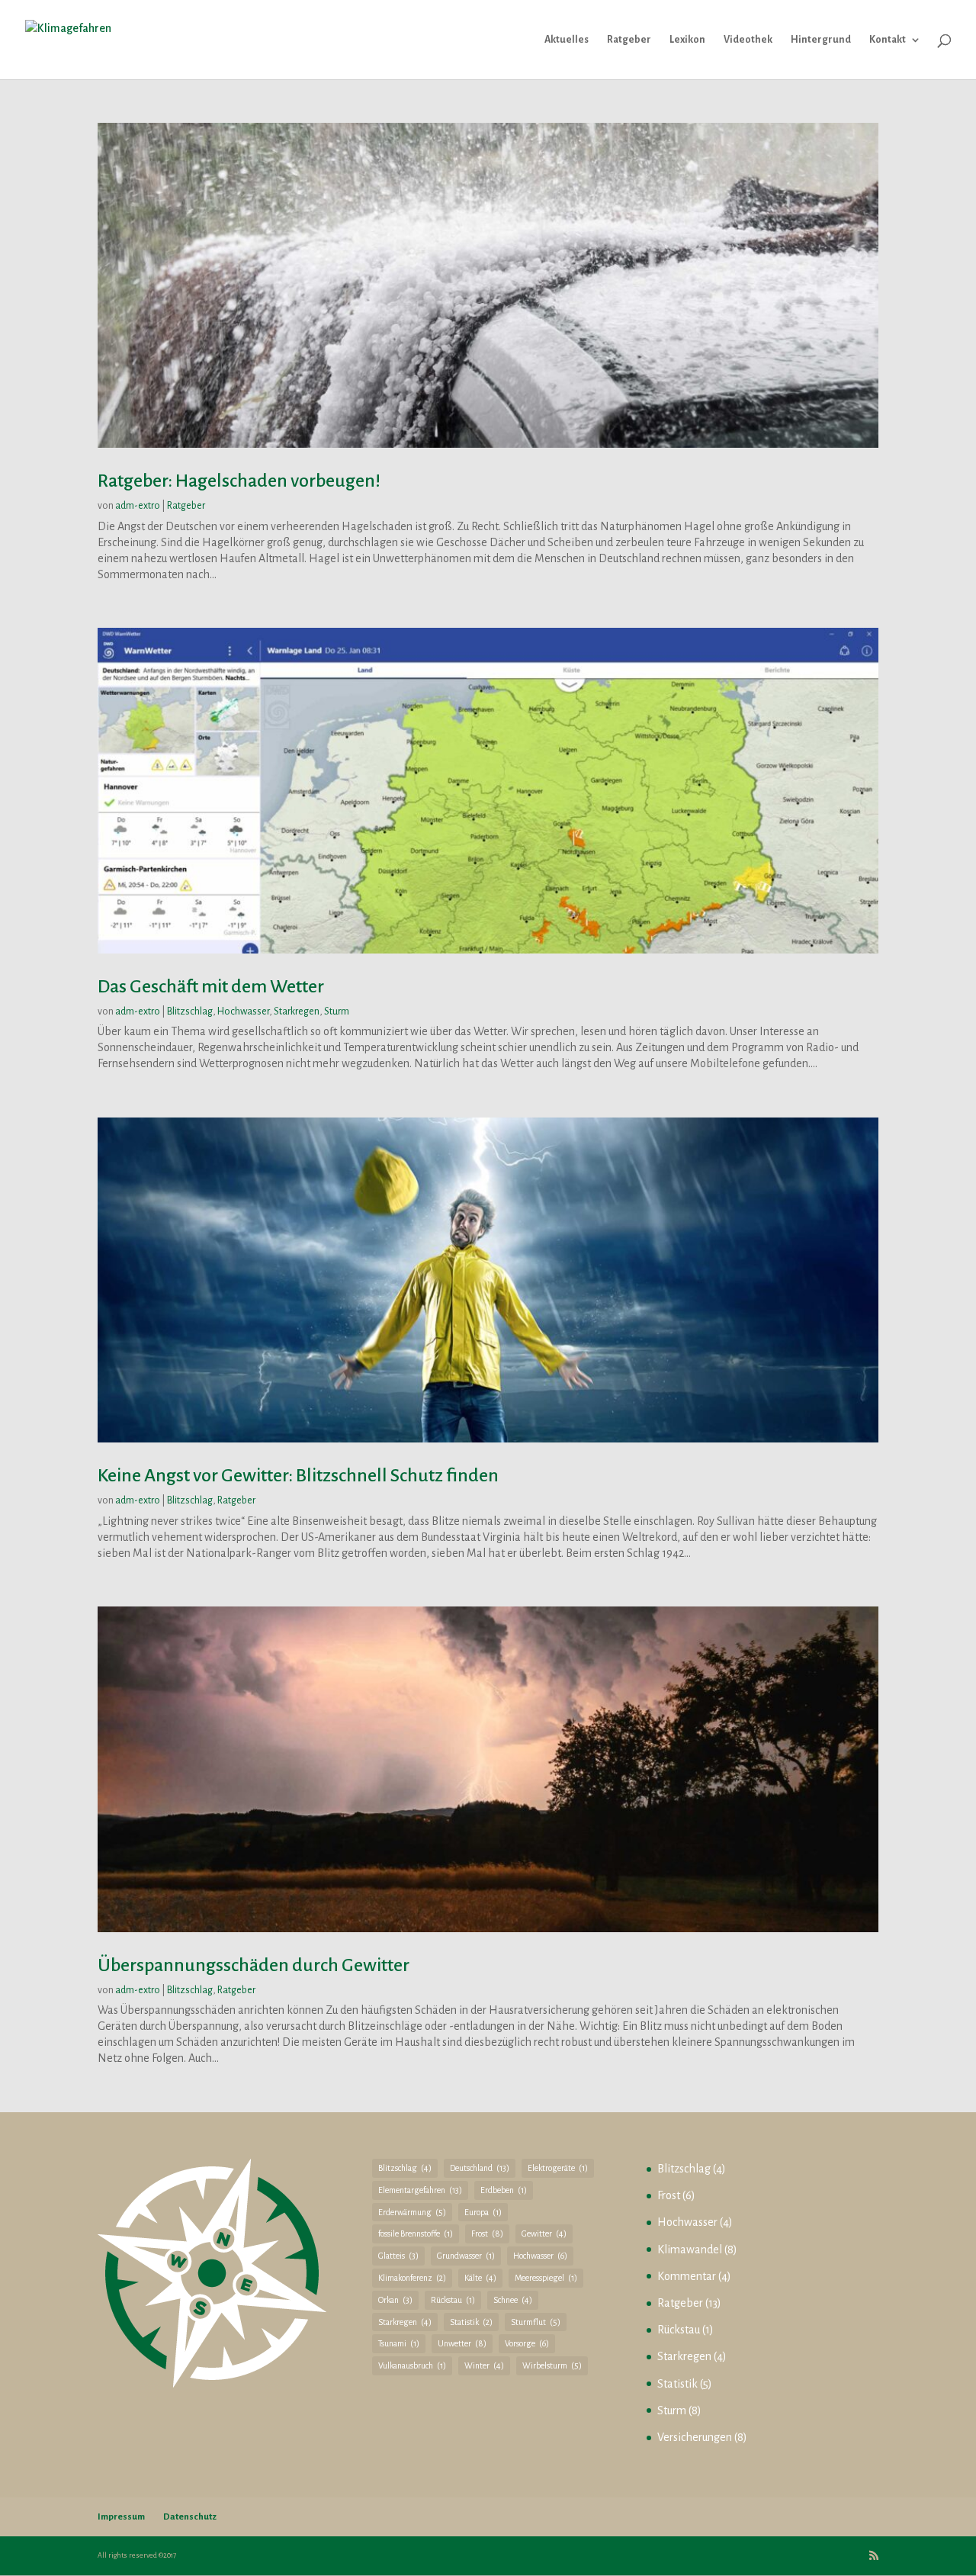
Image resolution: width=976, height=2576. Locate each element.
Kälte (480, 2278)
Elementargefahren (420, 2190)
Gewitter (544, 2233)
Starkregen (297, 1011)
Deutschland (480, 2168)
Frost (487, 2233)
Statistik (471, 2322)
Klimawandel (690, 2250)
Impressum (121, 2517)
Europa (483, 2212)
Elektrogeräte (558, 2168)
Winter (484, 2365)
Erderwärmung (412, 2212)
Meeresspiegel (546, 2278)
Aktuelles (567, 40)
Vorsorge (527, 2343)
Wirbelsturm (552, 2365)
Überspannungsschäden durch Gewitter (254, 1965)
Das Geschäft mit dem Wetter (211, 986)
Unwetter (462, 2343)
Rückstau (453, 2300)
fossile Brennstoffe (416, 2233)
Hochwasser (243, 1011)
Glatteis (398, 2256)
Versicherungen (695, 2437)
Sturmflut (536, 2322)
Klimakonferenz (412, 2278)
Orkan (395, 2300)
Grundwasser (466, 2256)
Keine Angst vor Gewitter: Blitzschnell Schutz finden (298, 1475)
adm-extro (138, 506)
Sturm (337, 1011)
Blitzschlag (190, 1011)
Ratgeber (629, 40)
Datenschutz (190, 2517)
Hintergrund (821, 40)
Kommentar (687, 2276)
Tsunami (399, 2343)
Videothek (748, 40)
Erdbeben (504, 2190)
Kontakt (888, 40)
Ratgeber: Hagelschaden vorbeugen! (239, 481)
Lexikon (687, 40)
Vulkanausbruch (412, 2365)
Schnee (513, 2300)
